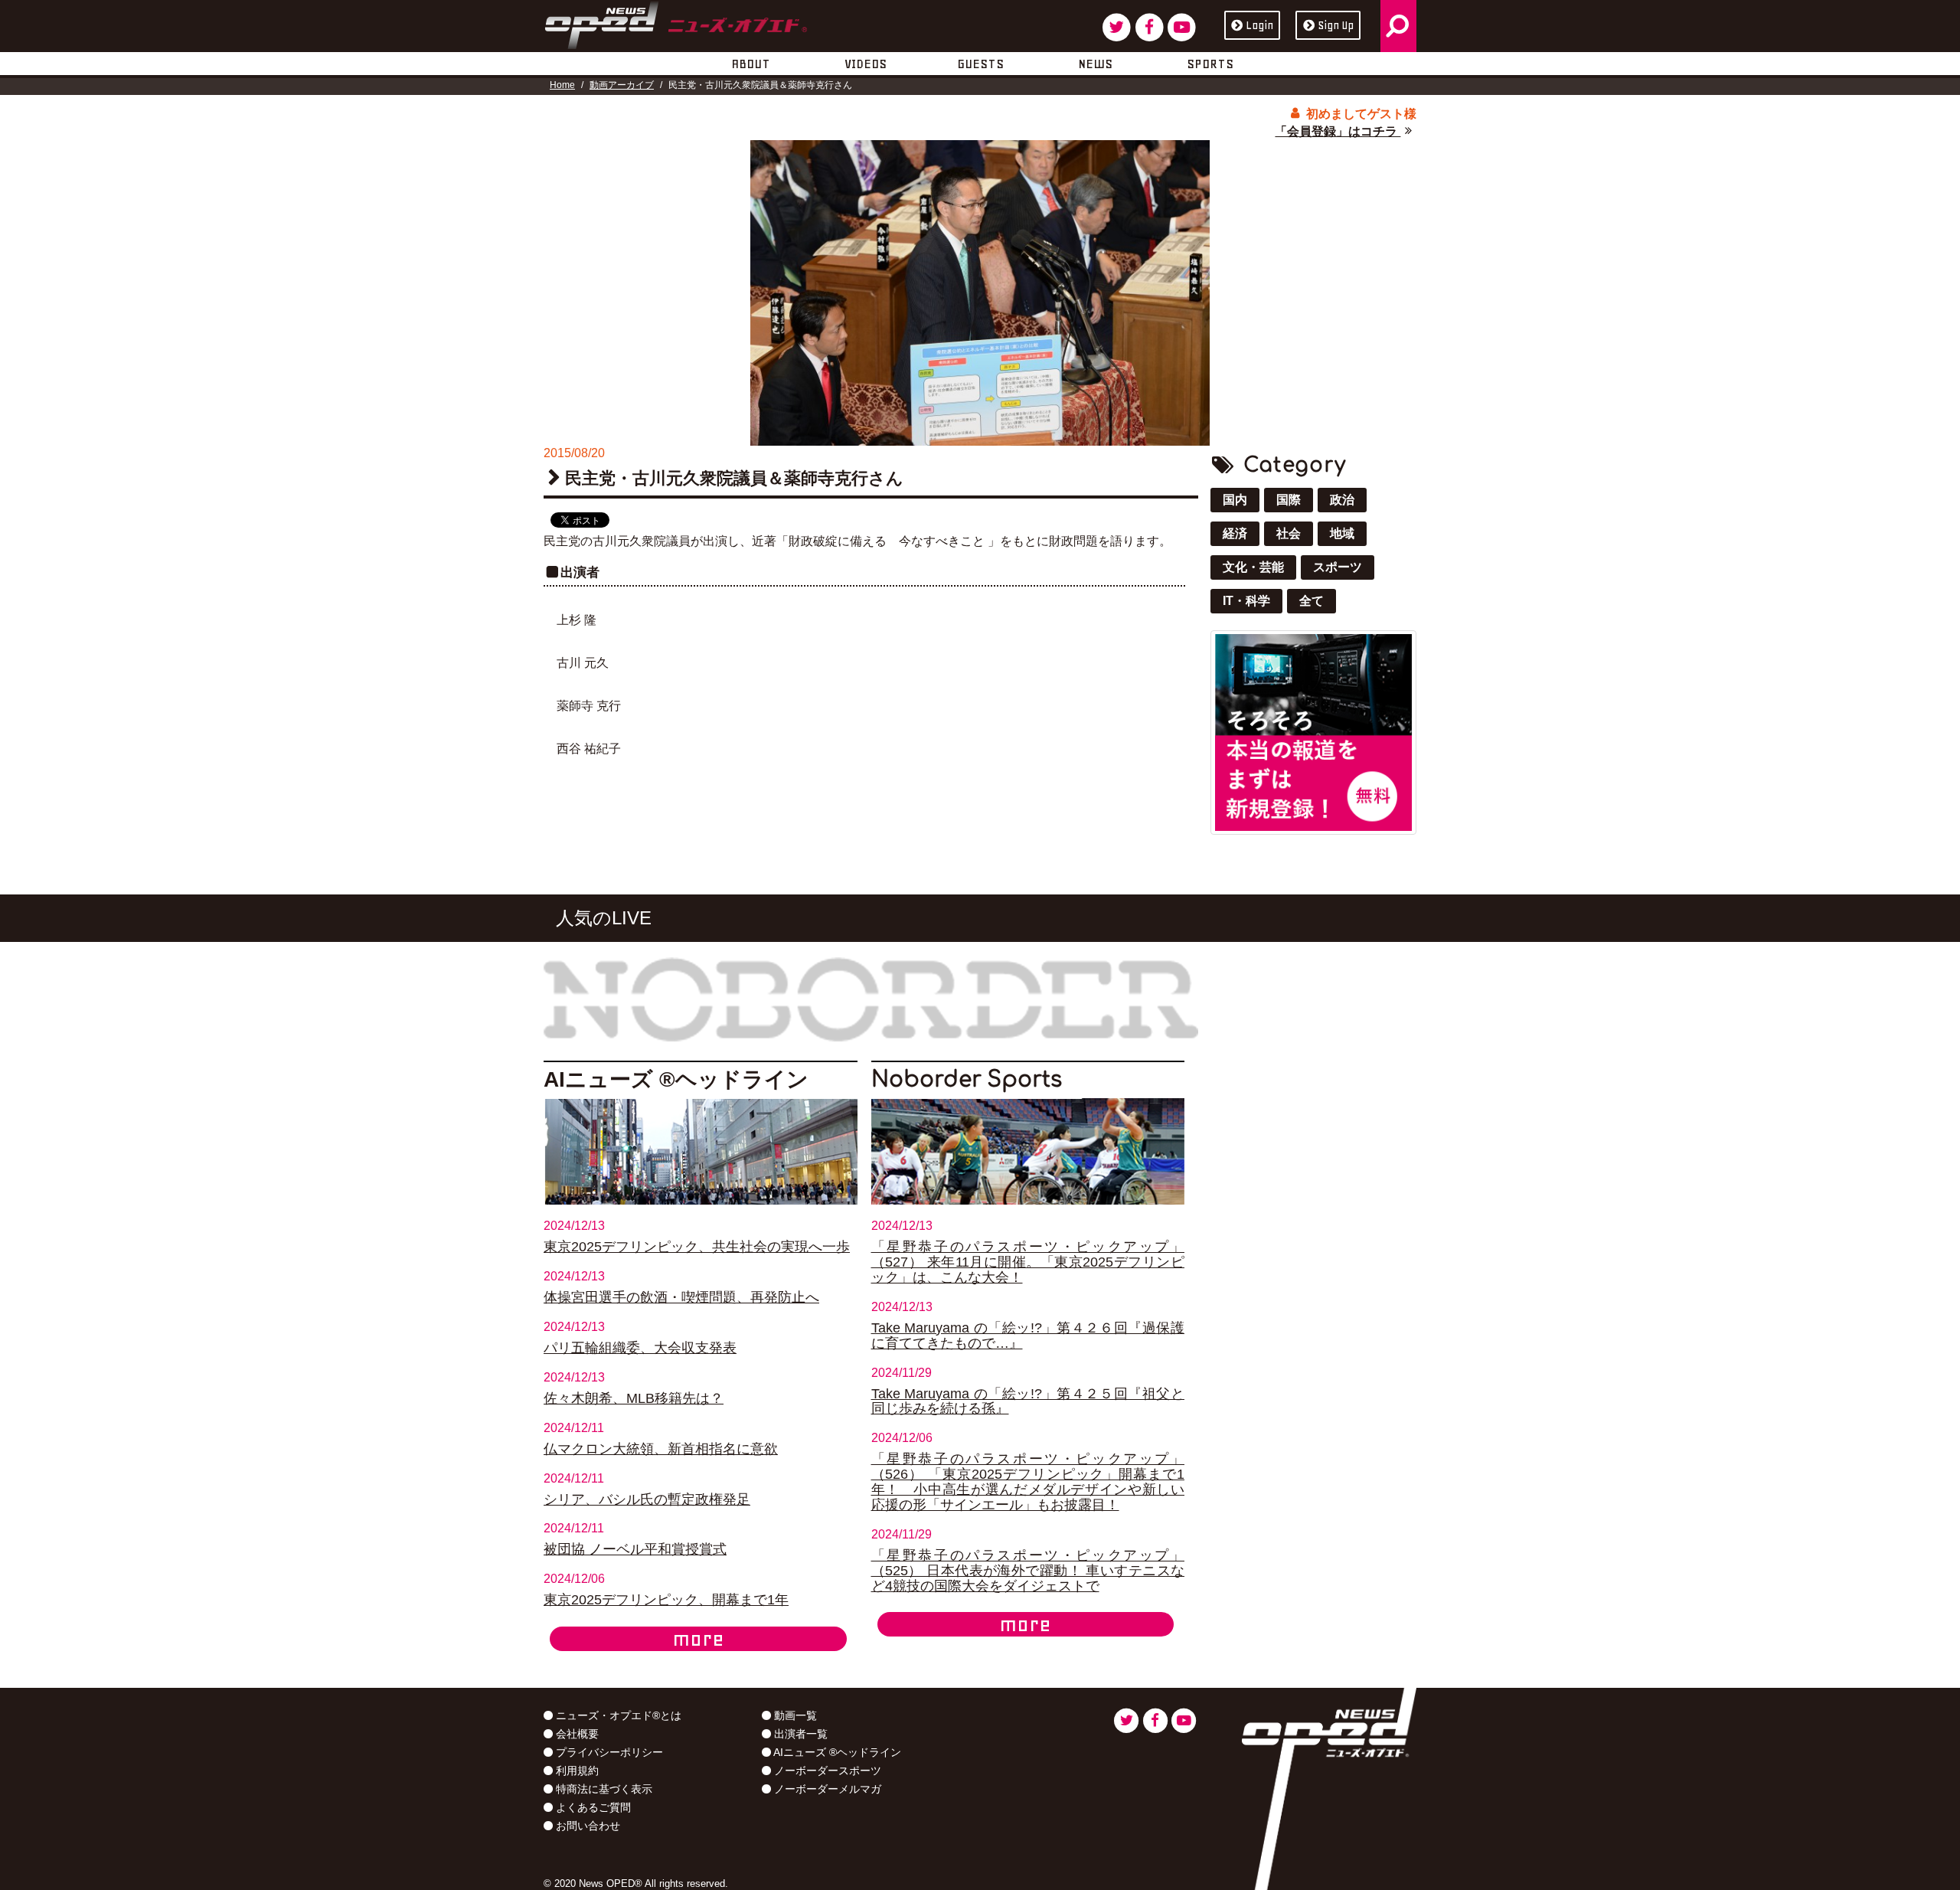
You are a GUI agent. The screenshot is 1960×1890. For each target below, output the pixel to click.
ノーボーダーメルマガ (826, 1789)
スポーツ (1338, 567)
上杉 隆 (577, 620)
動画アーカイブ (622, 85)
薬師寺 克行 (589, 706)
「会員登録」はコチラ (1338, 131)
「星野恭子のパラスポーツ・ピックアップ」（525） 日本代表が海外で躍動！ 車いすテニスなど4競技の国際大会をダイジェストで (1028, 1571)
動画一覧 (794, 1715)
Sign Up (1336, 25)
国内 (1235, 500)
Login (1259, 25)
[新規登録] (1313, 732)
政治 (1342, 500)
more (698, 1639)
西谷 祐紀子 (589, 749)
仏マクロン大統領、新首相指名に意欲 (661, 1449)
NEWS (1095, 64)
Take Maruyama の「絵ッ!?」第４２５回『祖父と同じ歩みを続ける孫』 (1028, 1401)
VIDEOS (866, 64)
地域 (1342, 533)
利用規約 (576, 1771)
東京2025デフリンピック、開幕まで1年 (666, 1600)
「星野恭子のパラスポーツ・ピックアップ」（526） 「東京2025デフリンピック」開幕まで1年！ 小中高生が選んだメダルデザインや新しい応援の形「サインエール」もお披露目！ (1028, 1482)
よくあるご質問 (592, 1807)
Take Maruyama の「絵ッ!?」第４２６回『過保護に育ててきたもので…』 (1028, 1336)
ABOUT (751, 64)
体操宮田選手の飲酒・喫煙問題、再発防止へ (681, 1297)
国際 (1289, 500)
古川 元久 (583, 663)
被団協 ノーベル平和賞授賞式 (635, 1549)
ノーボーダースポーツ (826, 1771)
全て (1312, 601)
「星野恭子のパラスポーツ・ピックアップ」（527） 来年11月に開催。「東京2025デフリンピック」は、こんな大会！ (1028, 1262)
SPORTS (1210, 64)
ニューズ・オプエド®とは (617, 1715)
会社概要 (576, 1734)
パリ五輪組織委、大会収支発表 (640, 1348)
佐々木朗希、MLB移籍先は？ (634, 1398)
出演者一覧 (799, 1734)
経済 (1235, 533)
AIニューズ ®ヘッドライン (836, 1752)
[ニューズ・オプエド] (676, 22)
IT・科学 (1246, 601)
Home (562, 85)
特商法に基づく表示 (603, 1789)
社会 (1289, 533)
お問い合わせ (586, 1826)
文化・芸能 (1253, 567)
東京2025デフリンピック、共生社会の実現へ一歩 (697, 1247)
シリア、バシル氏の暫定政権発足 (647, 1499)
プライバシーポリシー (608, 1752)
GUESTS (980, 64)
